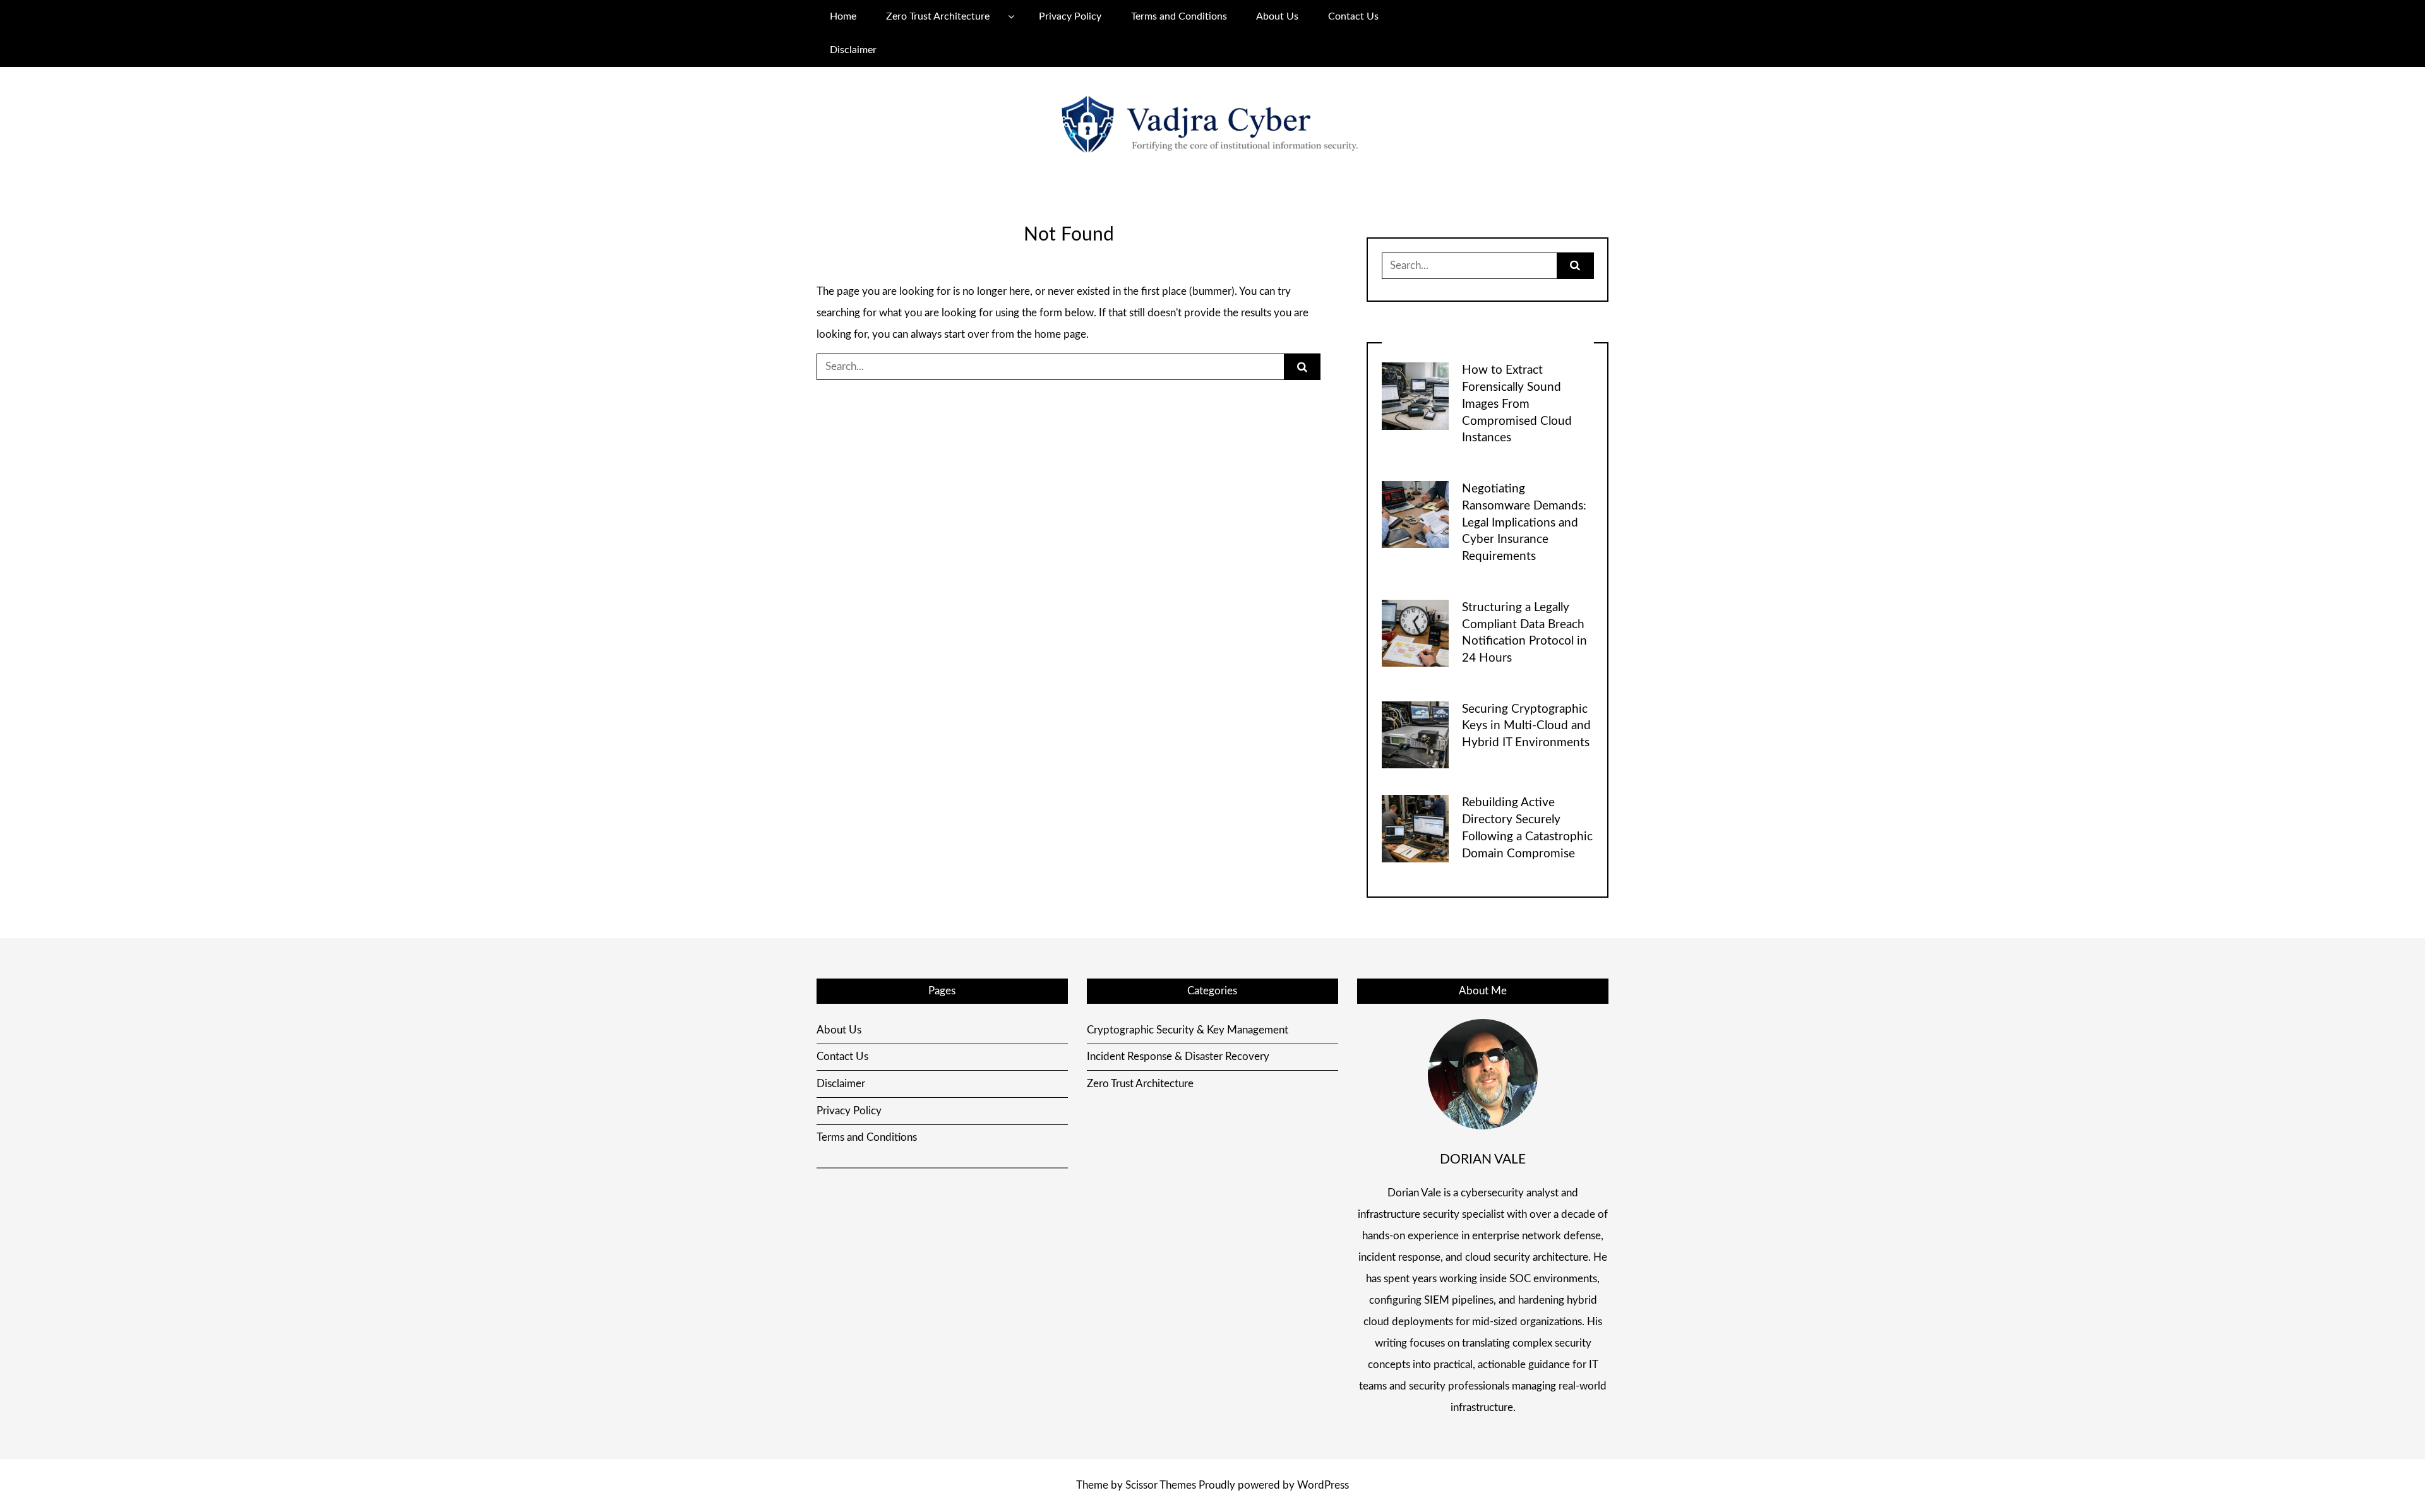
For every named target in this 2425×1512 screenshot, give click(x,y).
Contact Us (1353, 16)
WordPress (1323, 1485)
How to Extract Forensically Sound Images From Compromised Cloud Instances (1517, 404)
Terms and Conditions (1179, 16)
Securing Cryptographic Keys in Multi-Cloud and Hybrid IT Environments (1526, 726)
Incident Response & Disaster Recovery (1178, 1057)
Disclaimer (853, 50)
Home (843, 16)
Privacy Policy (1070, 16)
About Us (1277, 16)
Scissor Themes (1161, 1485)
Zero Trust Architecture (938, 16)
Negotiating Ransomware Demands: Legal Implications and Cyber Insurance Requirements (1524, 523)
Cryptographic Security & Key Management (1188, 1030)
